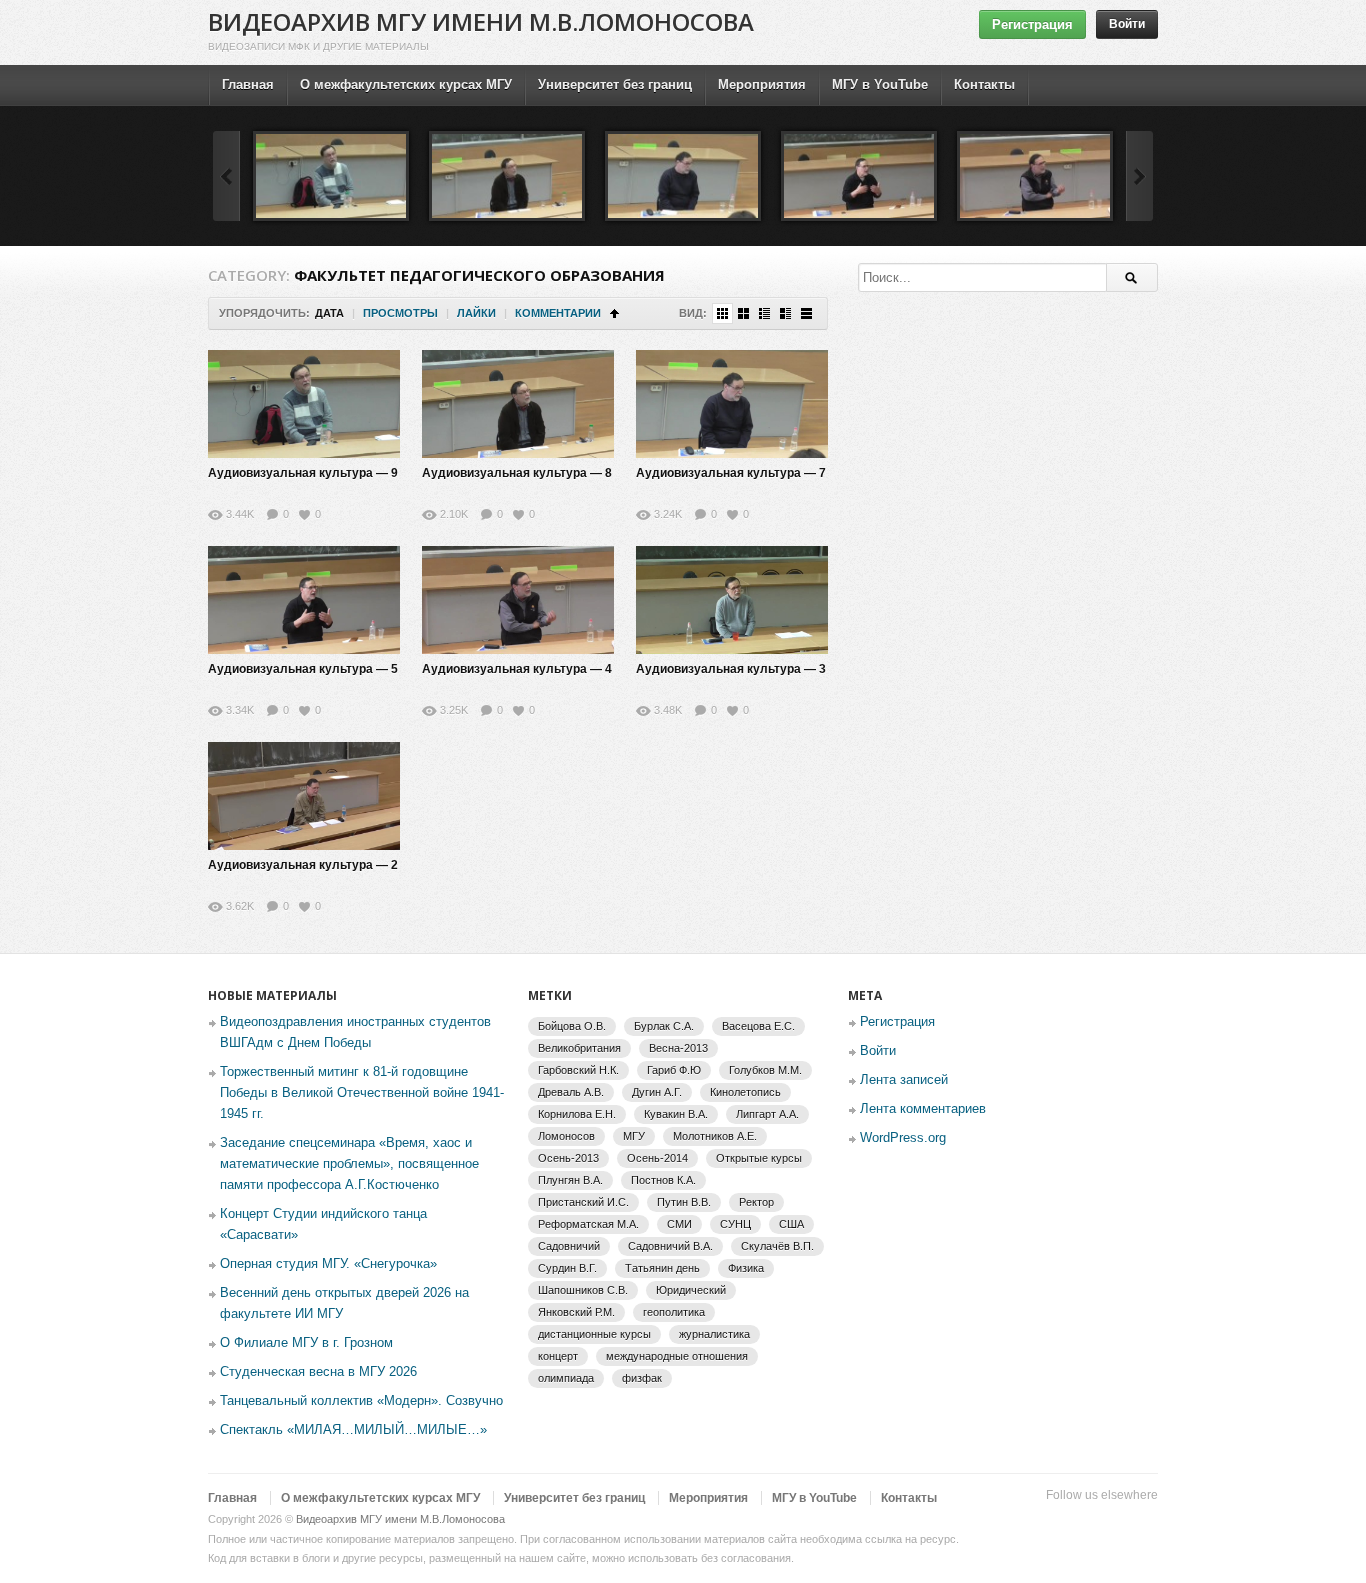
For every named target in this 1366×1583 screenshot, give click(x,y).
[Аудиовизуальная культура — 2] (304, 796)
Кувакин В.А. (676, 1114)
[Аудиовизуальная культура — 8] (507, 176)
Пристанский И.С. (583, 1202)
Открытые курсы (759, 1158)
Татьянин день (662, 1268)
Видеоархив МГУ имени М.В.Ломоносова (481, 21)
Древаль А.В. (571, 1092)
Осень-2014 (657, 1158)
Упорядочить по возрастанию (614, 313)
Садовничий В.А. (670, 1246)
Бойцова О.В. (572, 1026)
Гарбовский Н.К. (578, 1070)
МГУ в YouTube (880, 84)
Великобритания (579, 1048)
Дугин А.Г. (657, 1092)
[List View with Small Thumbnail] (764, 313)
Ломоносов (566, 1136)
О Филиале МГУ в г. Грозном (306, 1342)
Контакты (984, 84)
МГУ (634, 1136)
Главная (248, 84)
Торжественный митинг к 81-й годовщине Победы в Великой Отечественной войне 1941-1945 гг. (362, 1092)
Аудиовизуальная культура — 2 (303, 865)
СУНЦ (735, 1224)
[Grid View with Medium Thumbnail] (743, 313)
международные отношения (677, 1356)
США (791, 1224)
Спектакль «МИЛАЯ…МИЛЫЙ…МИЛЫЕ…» (353, 1429)
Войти (1127, 24)
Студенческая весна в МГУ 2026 (318, 1371)
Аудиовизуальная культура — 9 (303, 473)
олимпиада (566, 1378)
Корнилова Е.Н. (577, 1114)
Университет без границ (615, 84)
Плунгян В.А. (570, 1180)
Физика (746, 1268)
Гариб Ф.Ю (674, 1070)
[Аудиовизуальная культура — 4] (1035, 176)
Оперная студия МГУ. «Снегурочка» (328, 1263)
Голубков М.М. (765, 1070)
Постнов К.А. (663, 1180)
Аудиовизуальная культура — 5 (303, 669)
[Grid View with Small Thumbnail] (722, 313)
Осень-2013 (568, 1158)
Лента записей (904, 1079)
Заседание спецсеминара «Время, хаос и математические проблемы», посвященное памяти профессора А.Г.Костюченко (349, 1163)
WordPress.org (903, 1137)
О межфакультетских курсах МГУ (406, 84)
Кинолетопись (745, 1092)
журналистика (714, 1334)
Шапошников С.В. (583, 1290)
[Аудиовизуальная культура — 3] (732, 600)
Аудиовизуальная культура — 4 (517, 669)
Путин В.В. (684, 1202)
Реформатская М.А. (588, 1224)
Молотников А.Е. (715, 1136)
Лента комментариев (923, 1108)
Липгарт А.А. (767, 1114)
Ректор (756, 1202)
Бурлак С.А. (664, 1026)
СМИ (679, 1224)
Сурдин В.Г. (567, 1268)
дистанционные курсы (594, 1334)
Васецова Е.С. (758, 1026)
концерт (558, 1356)
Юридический (691, 1290)
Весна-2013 (678, 1048)
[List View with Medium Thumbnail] (785, 313)
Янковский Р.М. (576, 1312)
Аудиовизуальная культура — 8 (517, 473)
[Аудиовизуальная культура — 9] (331, 176)
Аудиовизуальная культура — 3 (731, 669)
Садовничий (569, 1246)
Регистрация (1032, 24)
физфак (642, 1378)
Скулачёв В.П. (777, 1246)
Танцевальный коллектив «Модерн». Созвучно (361, 1400)
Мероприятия (762, 84)
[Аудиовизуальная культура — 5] (859, 176)
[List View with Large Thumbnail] (806, 313)
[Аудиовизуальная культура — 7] (683, 176)
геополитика (674, 1312)
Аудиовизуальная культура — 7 (731, 473)
